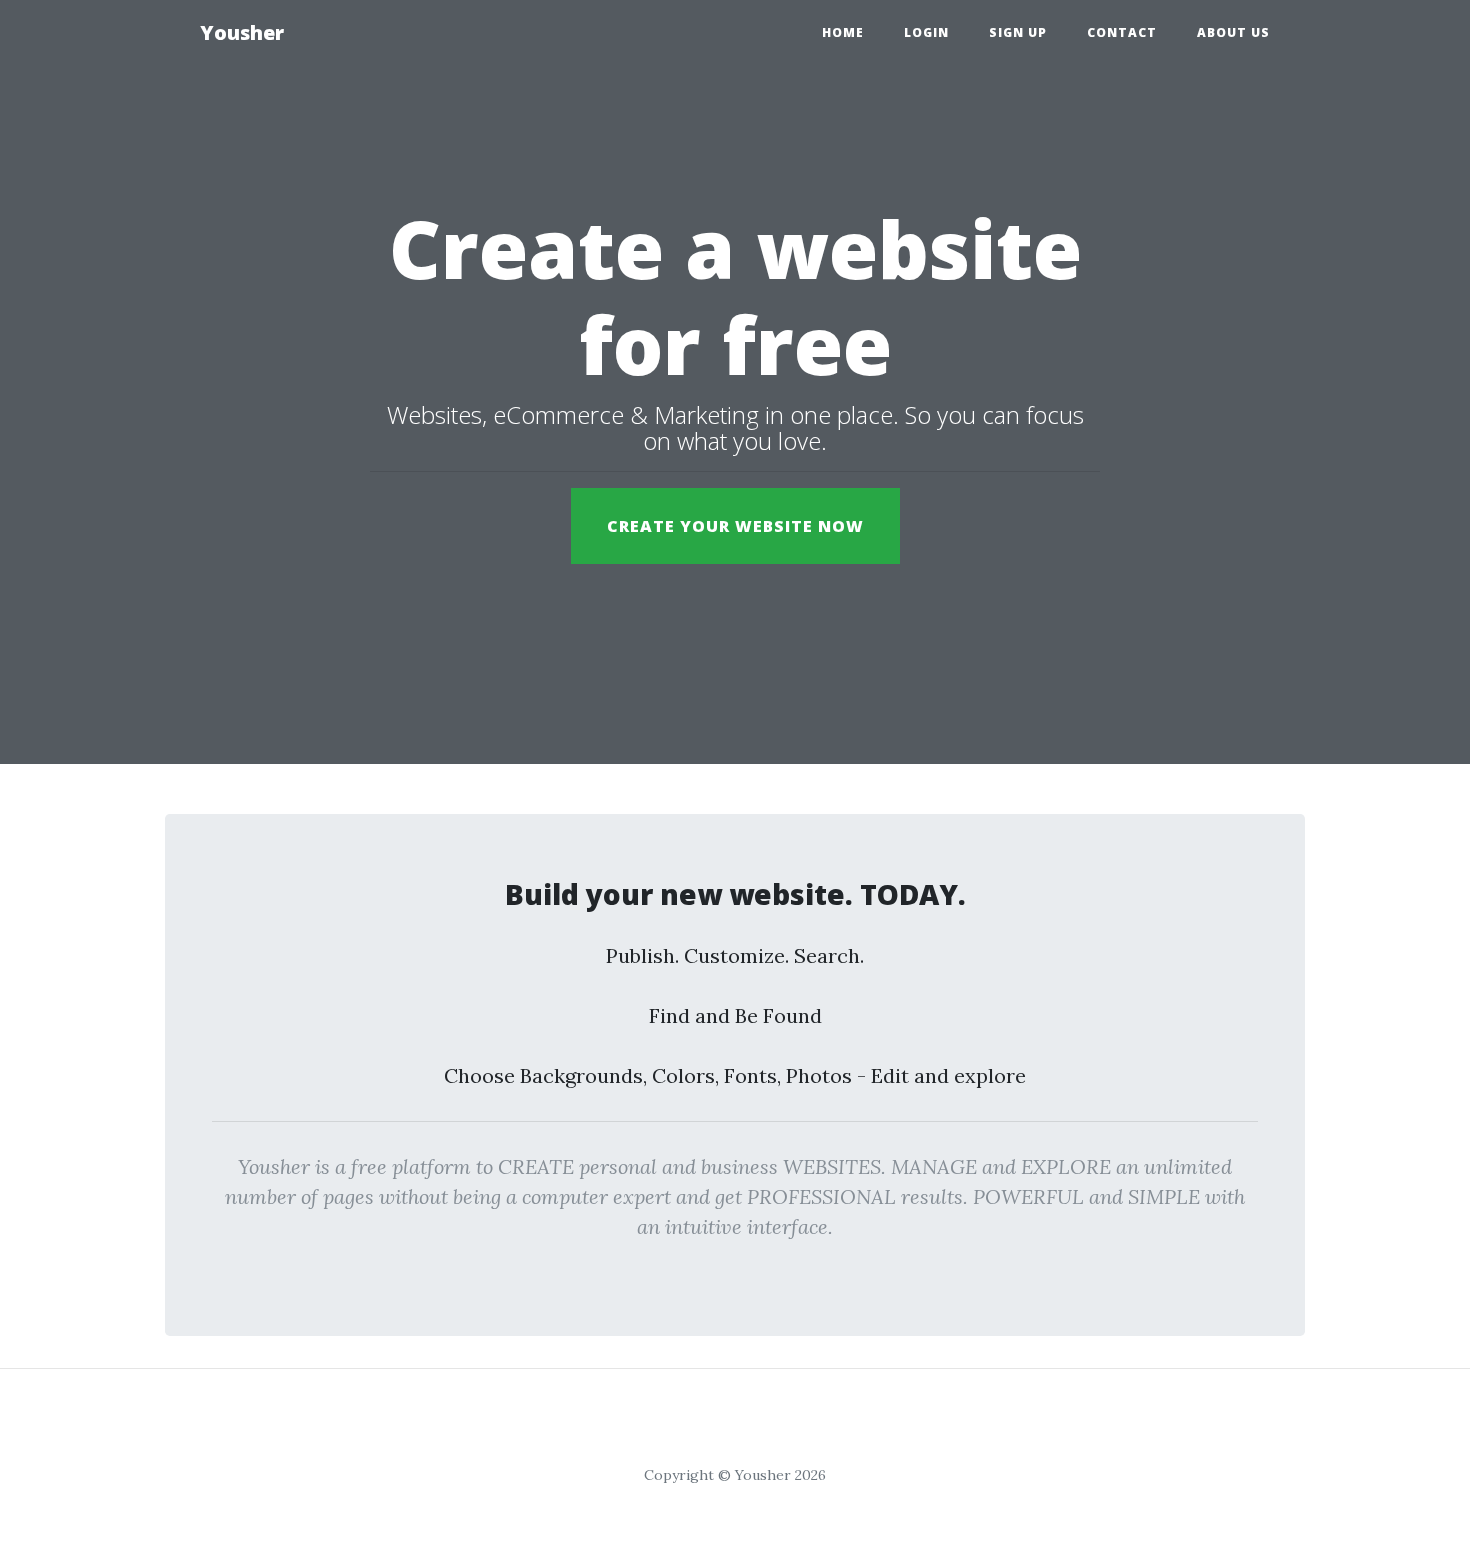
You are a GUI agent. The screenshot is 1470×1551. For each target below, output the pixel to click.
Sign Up (1018, 32)
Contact (1122, 32)
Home (843, 32)
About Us (1233, 32)
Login (926, 32)
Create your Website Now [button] (735, 526)
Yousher (242, 32)
